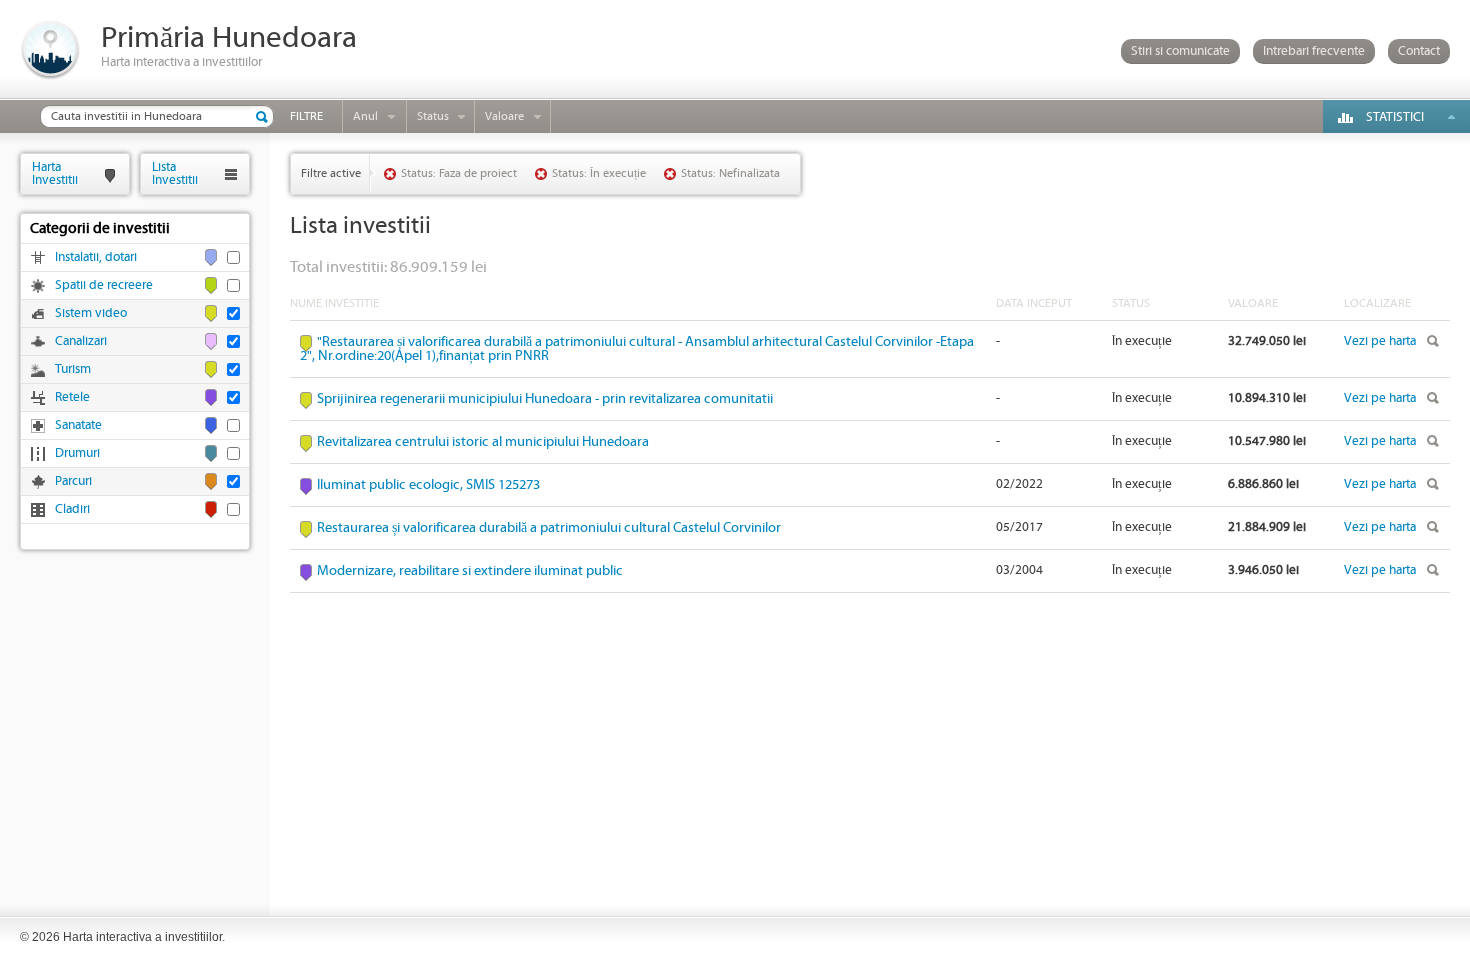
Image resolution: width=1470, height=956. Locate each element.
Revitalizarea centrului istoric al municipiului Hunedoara (483, 442)
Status (433, 116)
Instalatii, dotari (96, 257)
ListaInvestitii (175, 173)
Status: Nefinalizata (730, 173)
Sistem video (91, 313)
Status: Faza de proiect (459, 173)
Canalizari (81, 341)
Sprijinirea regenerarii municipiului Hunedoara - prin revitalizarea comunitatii (545, 399)
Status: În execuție (599, 173)
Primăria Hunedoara (229, 38)
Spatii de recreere (104, 285)
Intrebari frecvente (1314, 51)
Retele (72, 397)
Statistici (1395, 117)
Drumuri (77, 453)
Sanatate (78, 425)
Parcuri (73, 481)
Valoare (504, 116)
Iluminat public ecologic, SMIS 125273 (428, 485)
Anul (365, 116)
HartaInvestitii (55, 173)
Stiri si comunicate (1180, 51)
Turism (73, 369)
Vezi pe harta (1380, 341)
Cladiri (72, 509)
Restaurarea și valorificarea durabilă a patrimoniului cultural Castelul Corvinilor (549, 528)
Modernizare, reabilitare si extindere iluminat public (470, 571)
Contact (1419, 51)
